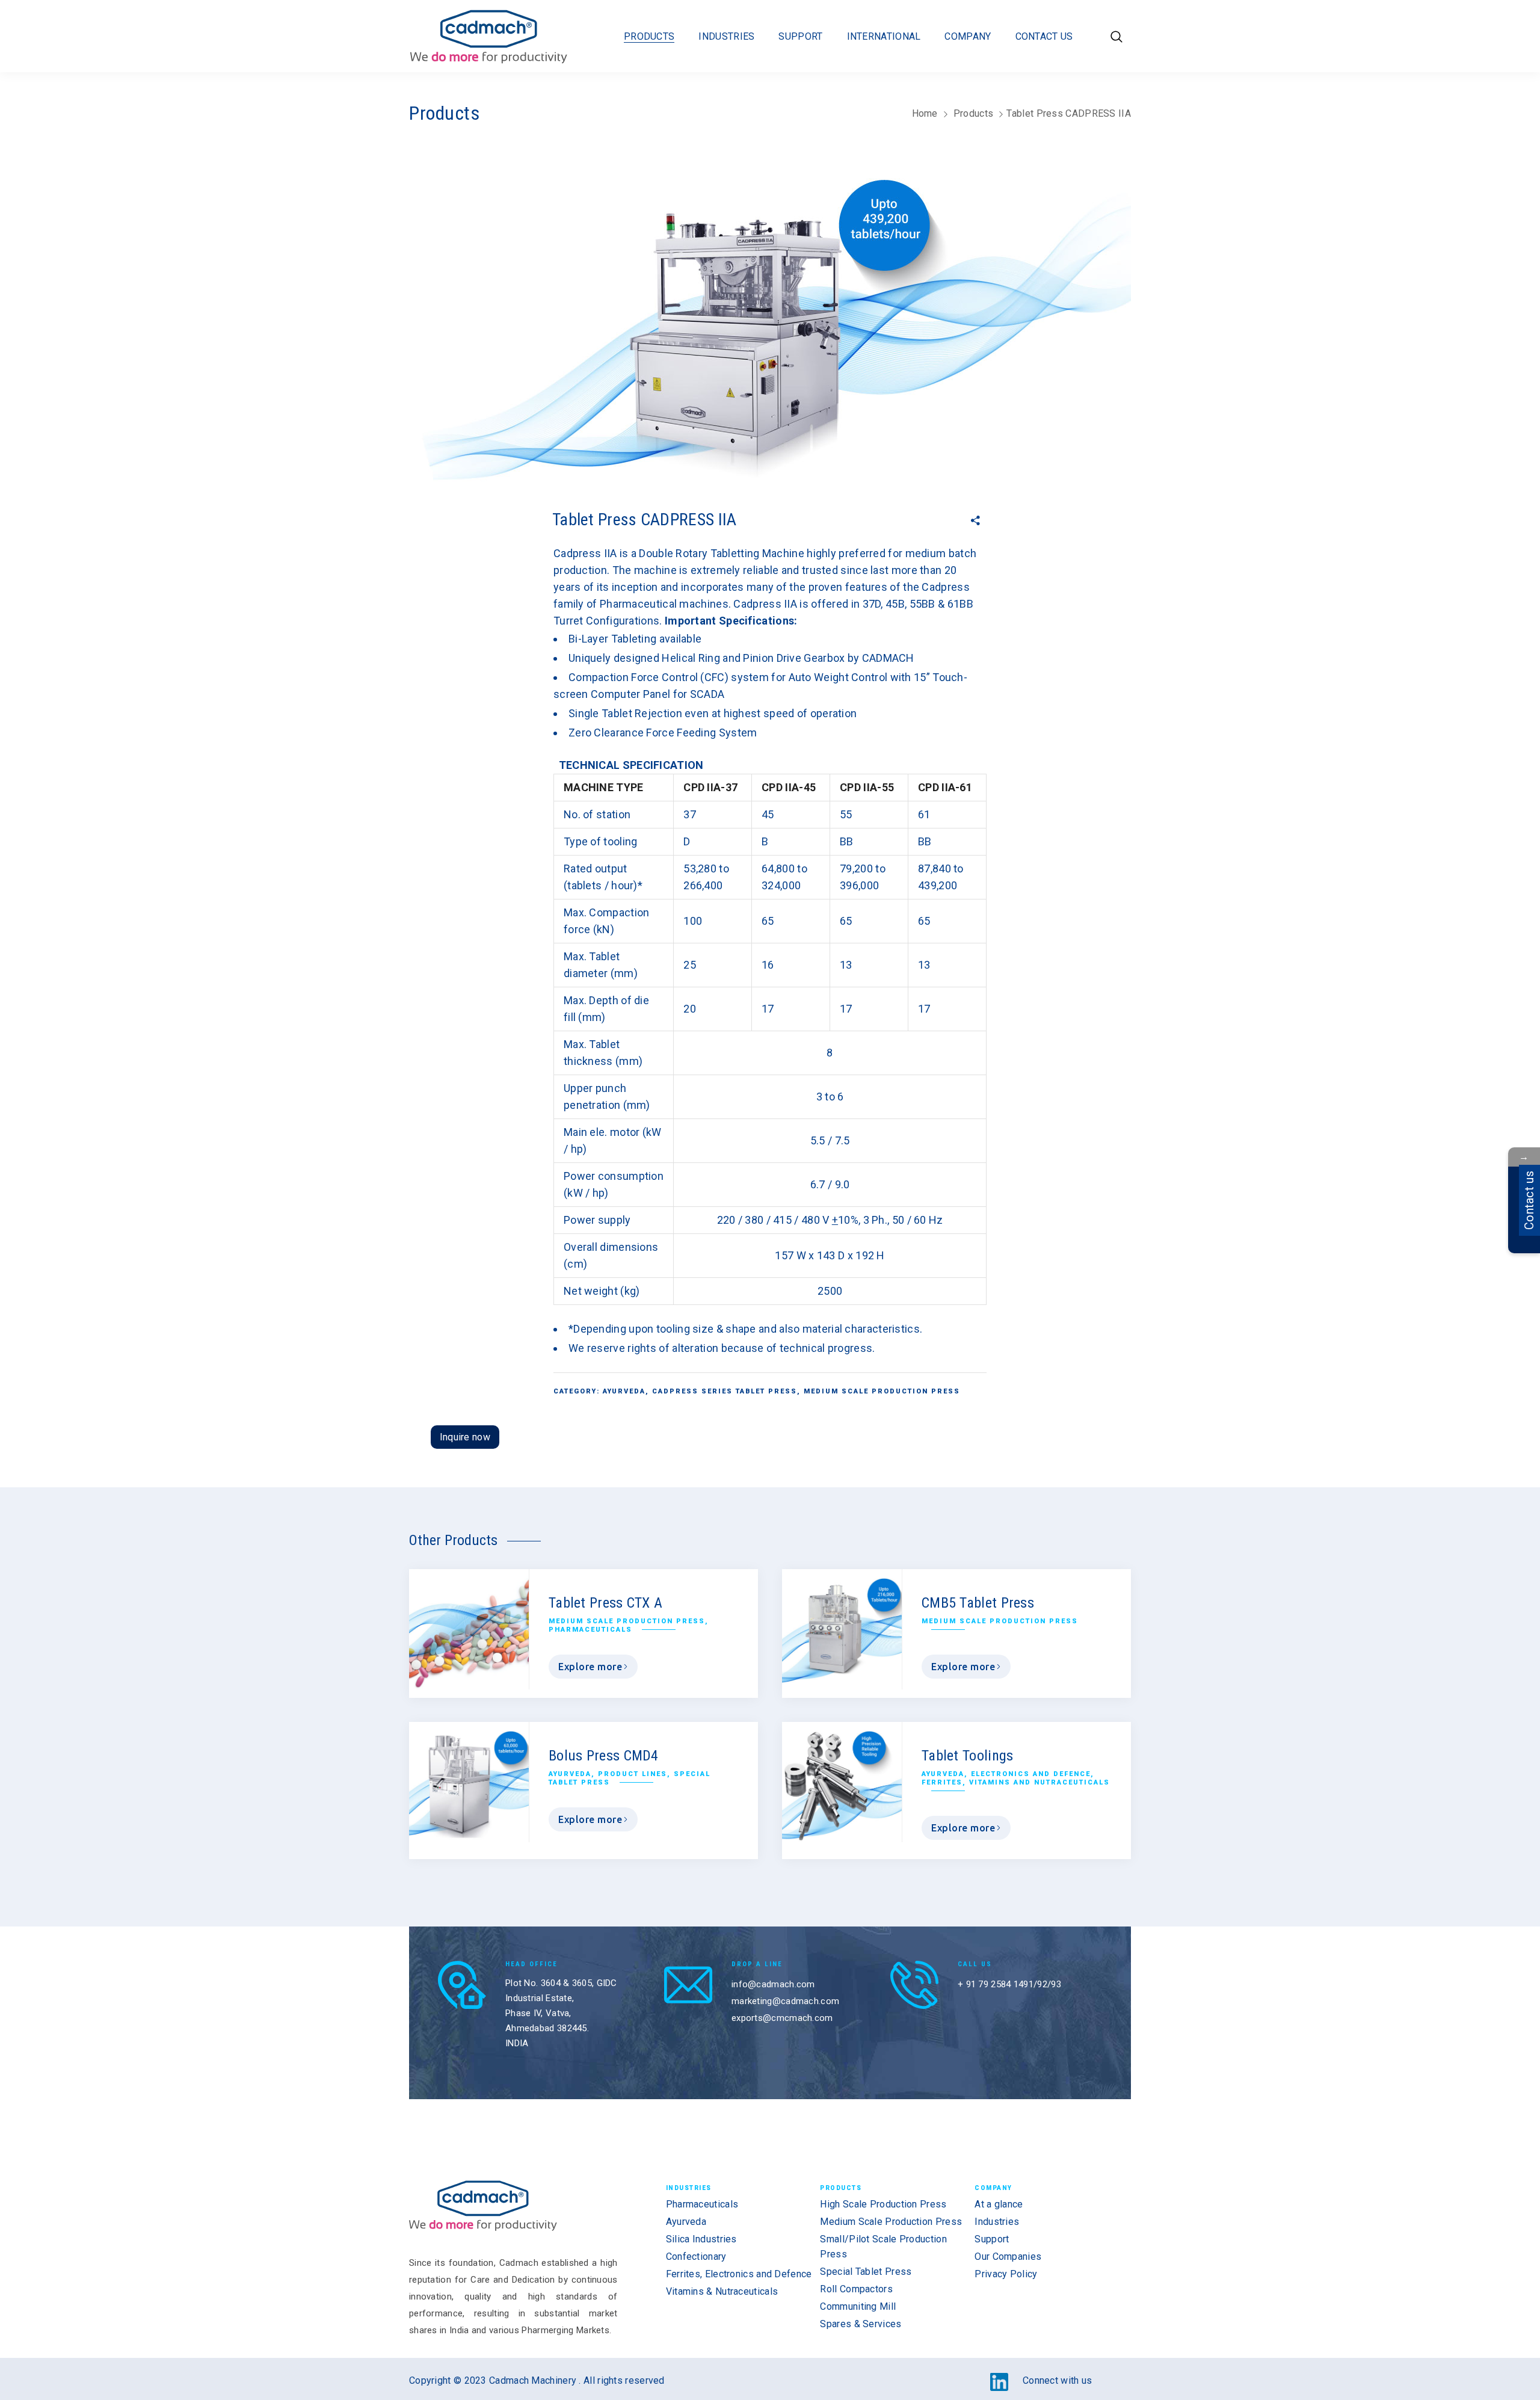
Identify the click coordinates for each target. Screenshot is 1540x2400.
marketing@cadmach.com (785, 2001)
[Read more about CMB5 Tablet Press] (842, 1629)
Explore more (590, 1667)
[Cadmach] (489, 36)
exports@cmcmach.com (782, 2018)
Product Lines (633, 1774)
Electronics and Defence (1031, 1774)
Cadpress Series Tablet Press (725, 1391)
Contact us (1529, 1200)
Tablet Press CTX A (605, 1603)
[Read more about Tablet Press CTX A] (469, 1629)
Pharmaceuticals (590, 1630)
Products (973, 113)
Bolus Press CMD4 (604, 1756)
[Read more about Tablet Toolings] (842, 1782)
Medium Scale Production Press (882, 1391)
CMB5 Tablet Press (978, 1603)
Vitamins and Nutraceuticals (1039, 1782)
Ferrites (942, 1782)
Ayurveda (624, 1391)
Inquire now (465, 1437)
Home (925, 113)
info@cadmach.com (773, 1984)
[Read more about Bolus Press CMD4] (469, 1782)
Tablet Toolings (968, 1756)
